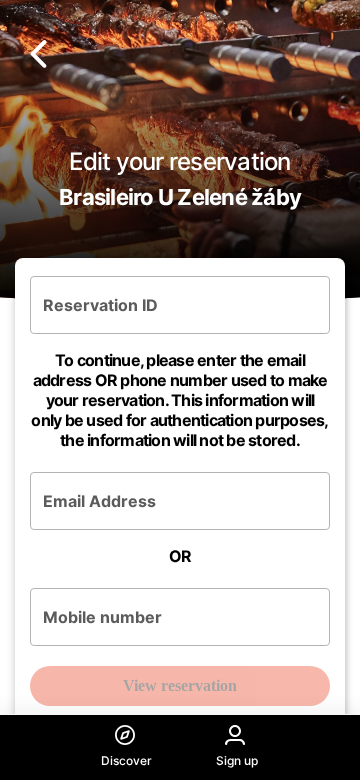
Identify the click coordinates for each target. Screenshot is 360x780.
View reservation (180, 685)
